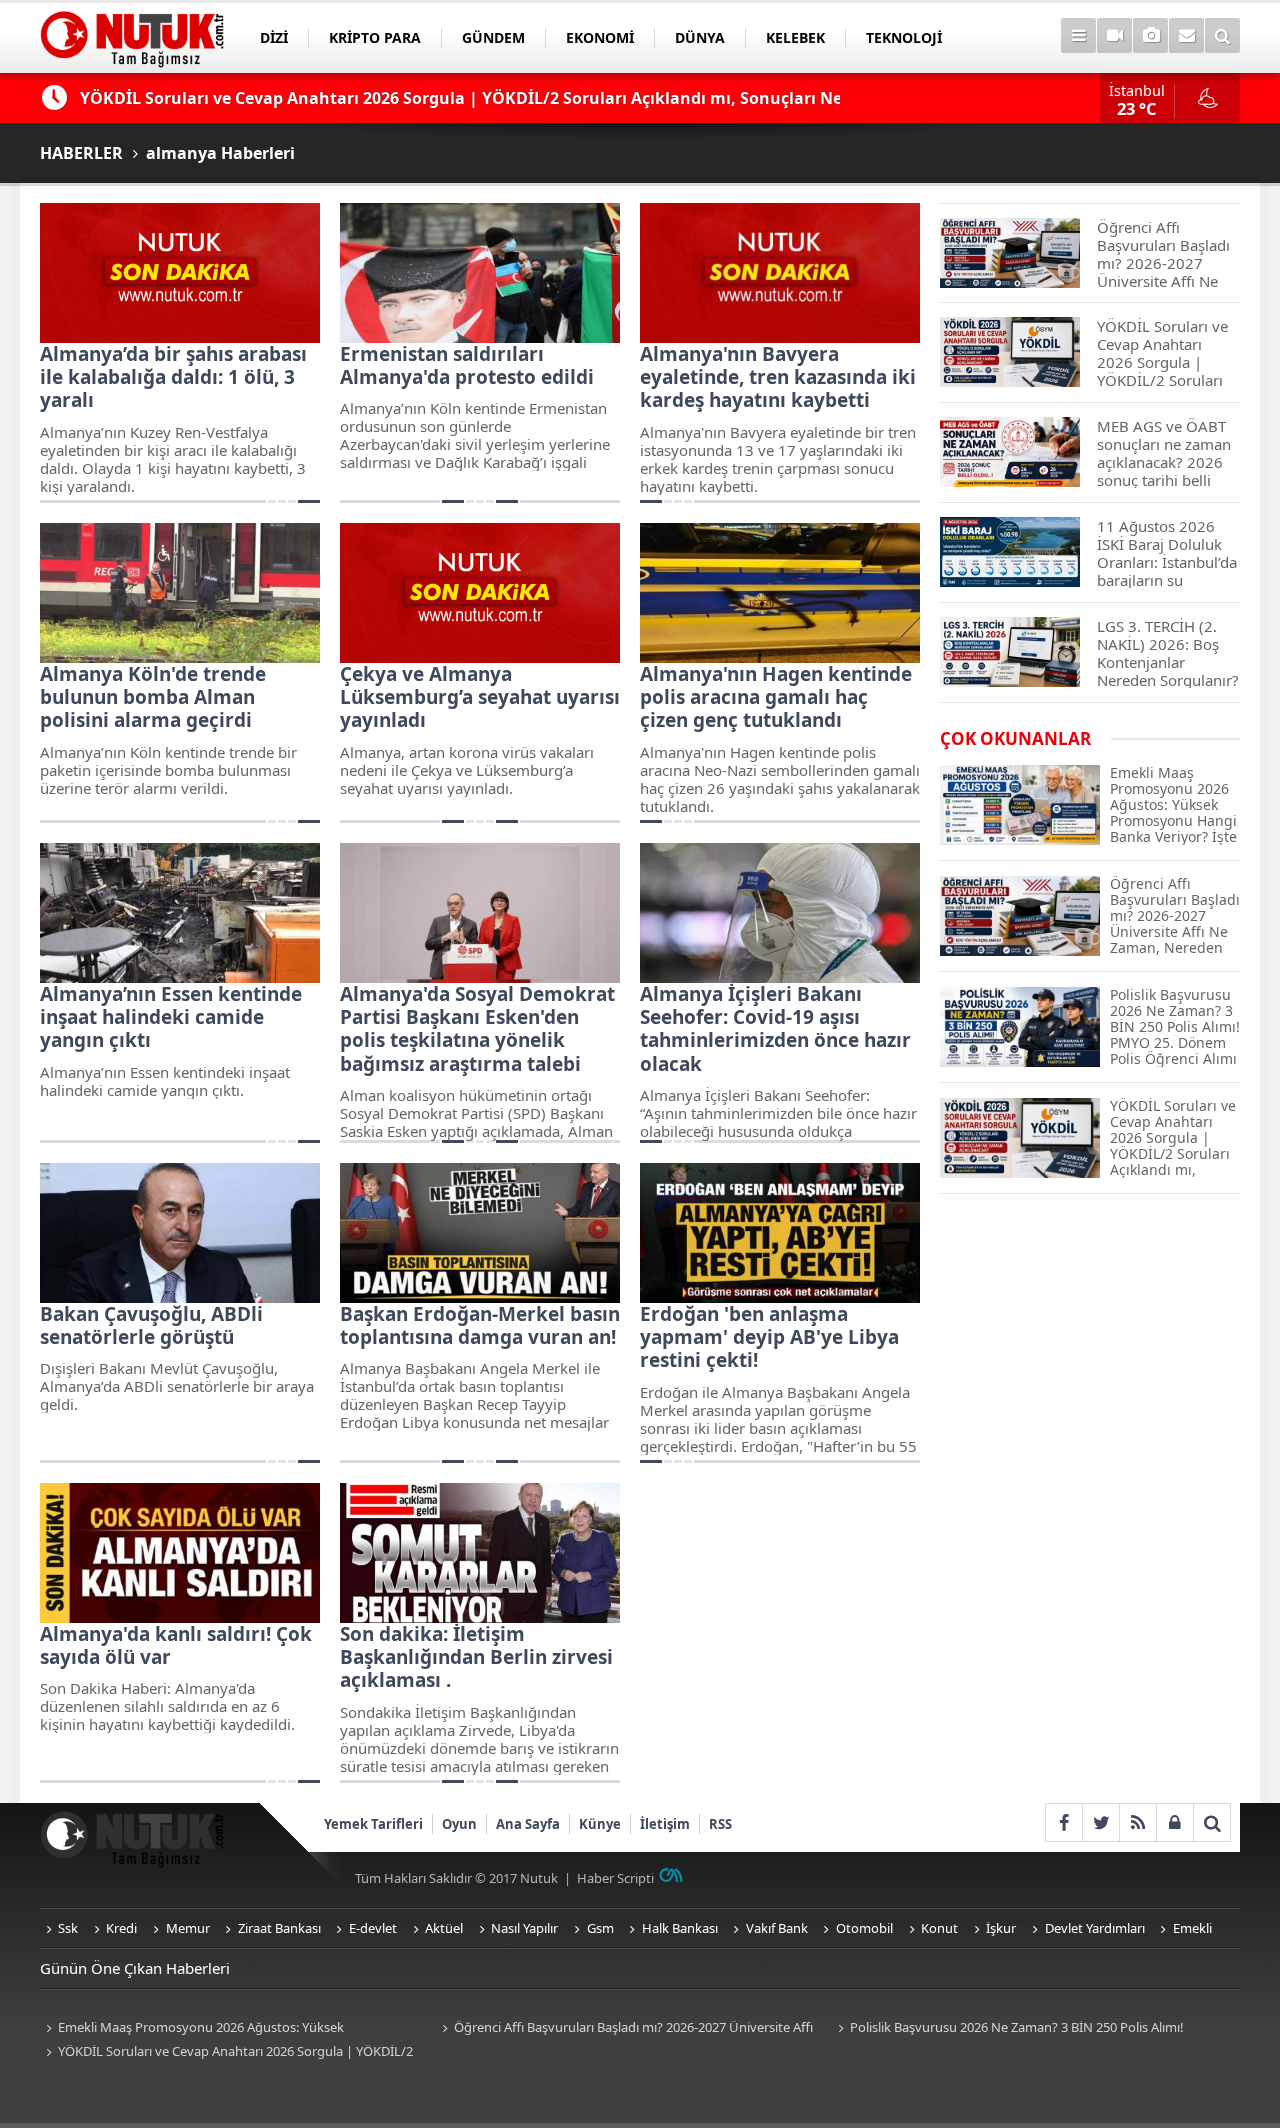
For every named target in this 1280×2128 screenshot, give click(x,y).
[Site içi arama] (1222, 35)
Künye (600, 1824)
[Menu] (1078, 35)
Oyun (459, 1824)
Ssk (68, 1928)
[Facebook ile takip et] (1063, 1822)
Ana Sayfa (528, 1824)
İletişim (665, 1824)
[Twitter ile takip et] (1100, 1822)
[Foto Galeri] (1150, 35)
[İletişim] (1186, 35)
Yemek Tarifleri (373, 1824)
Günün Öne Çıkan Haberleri (135, 1968)
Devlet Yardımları (1095, 1928)
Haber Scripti (615, 1878)
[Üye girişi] (1174, 1822)
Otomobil (864, 1928)
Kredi (121, 1928)
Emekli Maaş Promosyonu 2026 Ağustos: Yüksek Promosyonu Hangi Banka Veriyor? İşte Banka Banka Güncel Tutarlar (219, 2028)
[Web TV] (1114, 35)
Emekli (1192, 1928)
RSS (720, 1824)
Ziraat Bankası (279, 1928)
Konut (939, 1928)
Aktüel (444, 1928)
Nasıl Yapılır (524, 1928)
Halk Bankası (680, 1928)
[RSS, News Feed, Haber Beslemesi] (1137, 1822)
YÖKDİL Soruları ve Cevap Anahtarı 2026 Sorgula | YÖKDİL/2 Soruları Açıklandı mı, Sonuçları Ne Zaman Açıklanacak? (226, 2052)
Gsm (600, 1928)
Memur (188, 1928)
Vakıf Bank (777, 1928)
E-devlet (373, 1928)
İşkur (1001, 1928)
